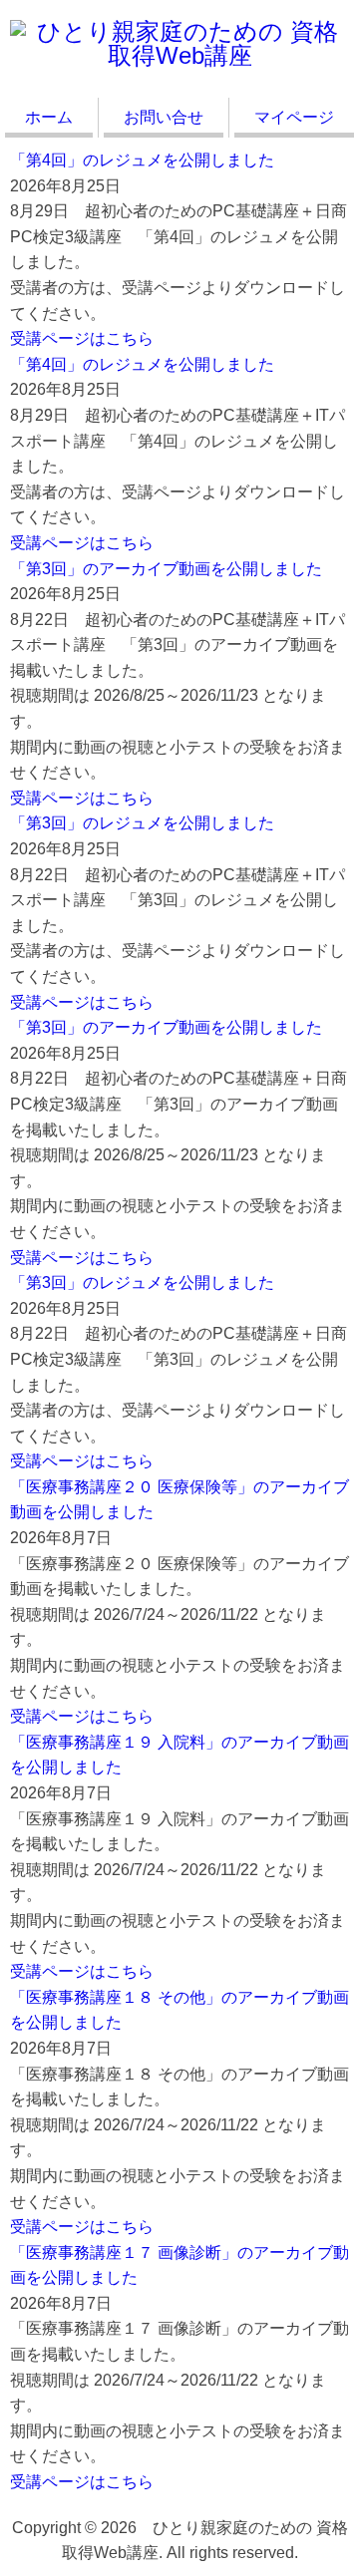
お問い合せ (164, 117)
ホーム (49, 117)
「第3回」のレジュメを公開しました (142, 823)
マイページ (294, 117)
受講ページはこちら (82, 338)
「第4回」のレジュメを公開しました (142, 160)
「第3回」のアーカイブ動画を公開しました (166, 569)
